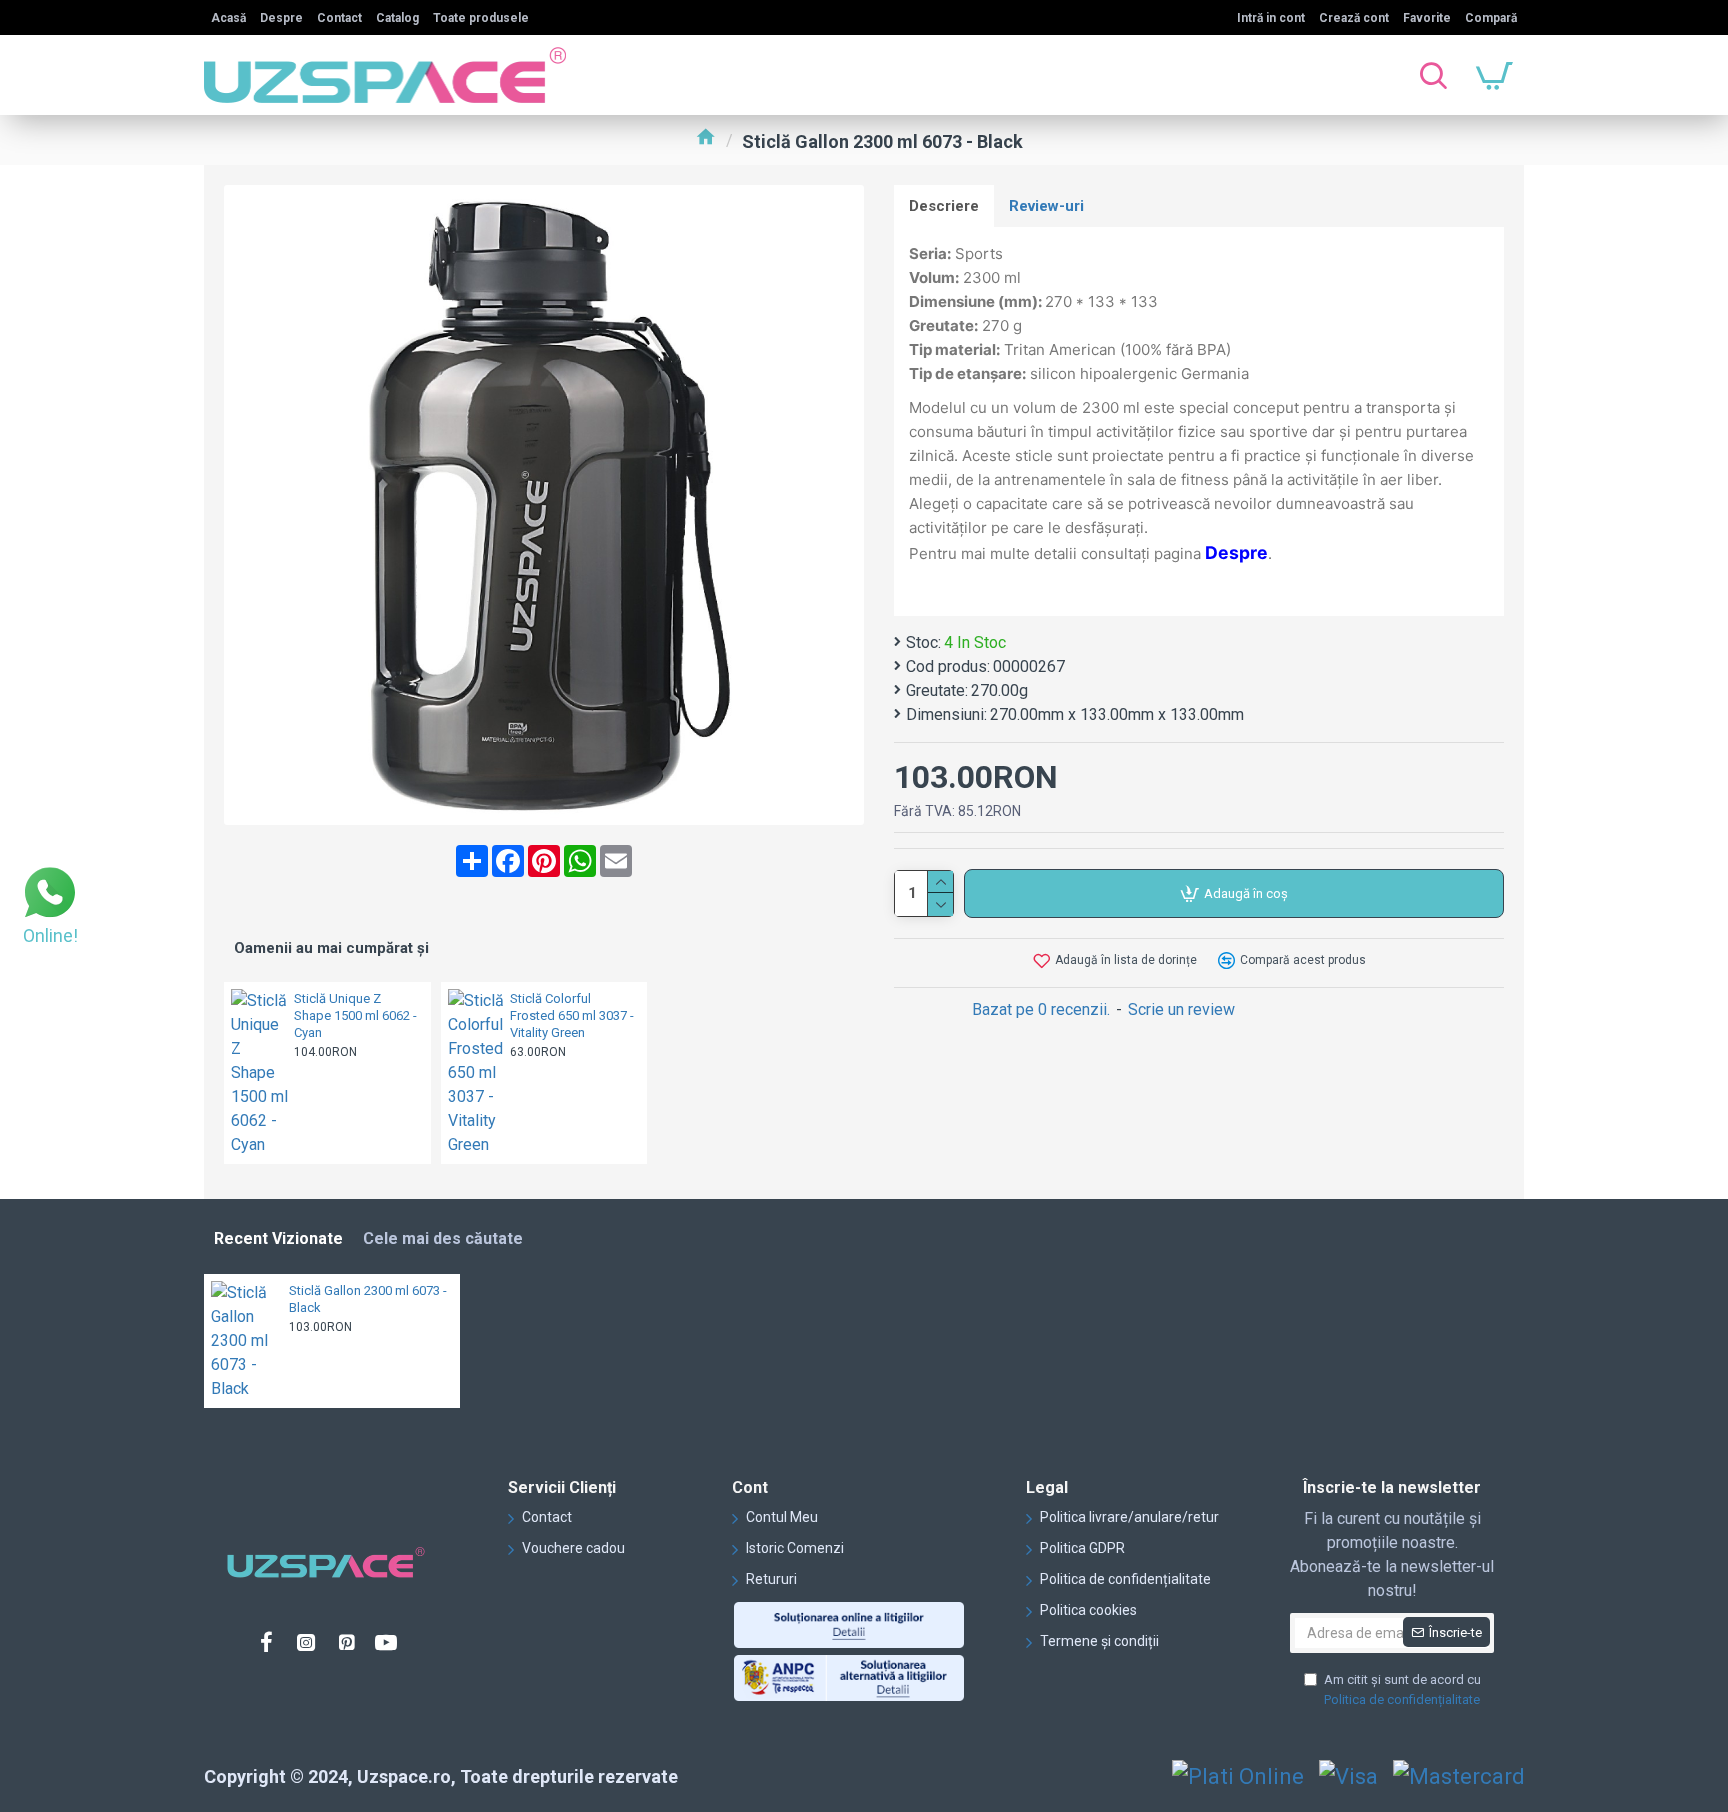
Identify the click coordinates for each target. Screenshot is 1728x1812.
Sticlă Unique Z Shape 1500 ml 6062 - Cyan (355, 1015)
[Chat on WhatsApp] (50, 895)
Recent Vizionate (278, 1238)
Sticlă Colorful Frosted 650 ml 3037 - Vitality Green (572, 1015)
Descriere (944, 206)
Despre (1236, 552)
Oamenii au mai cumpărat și (331, 948)
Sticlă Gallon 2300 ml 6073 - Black (368, 1299)
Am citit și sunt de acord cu (1402, 1689)
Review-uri (1046, 206)
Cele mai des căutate (443, 1238)
